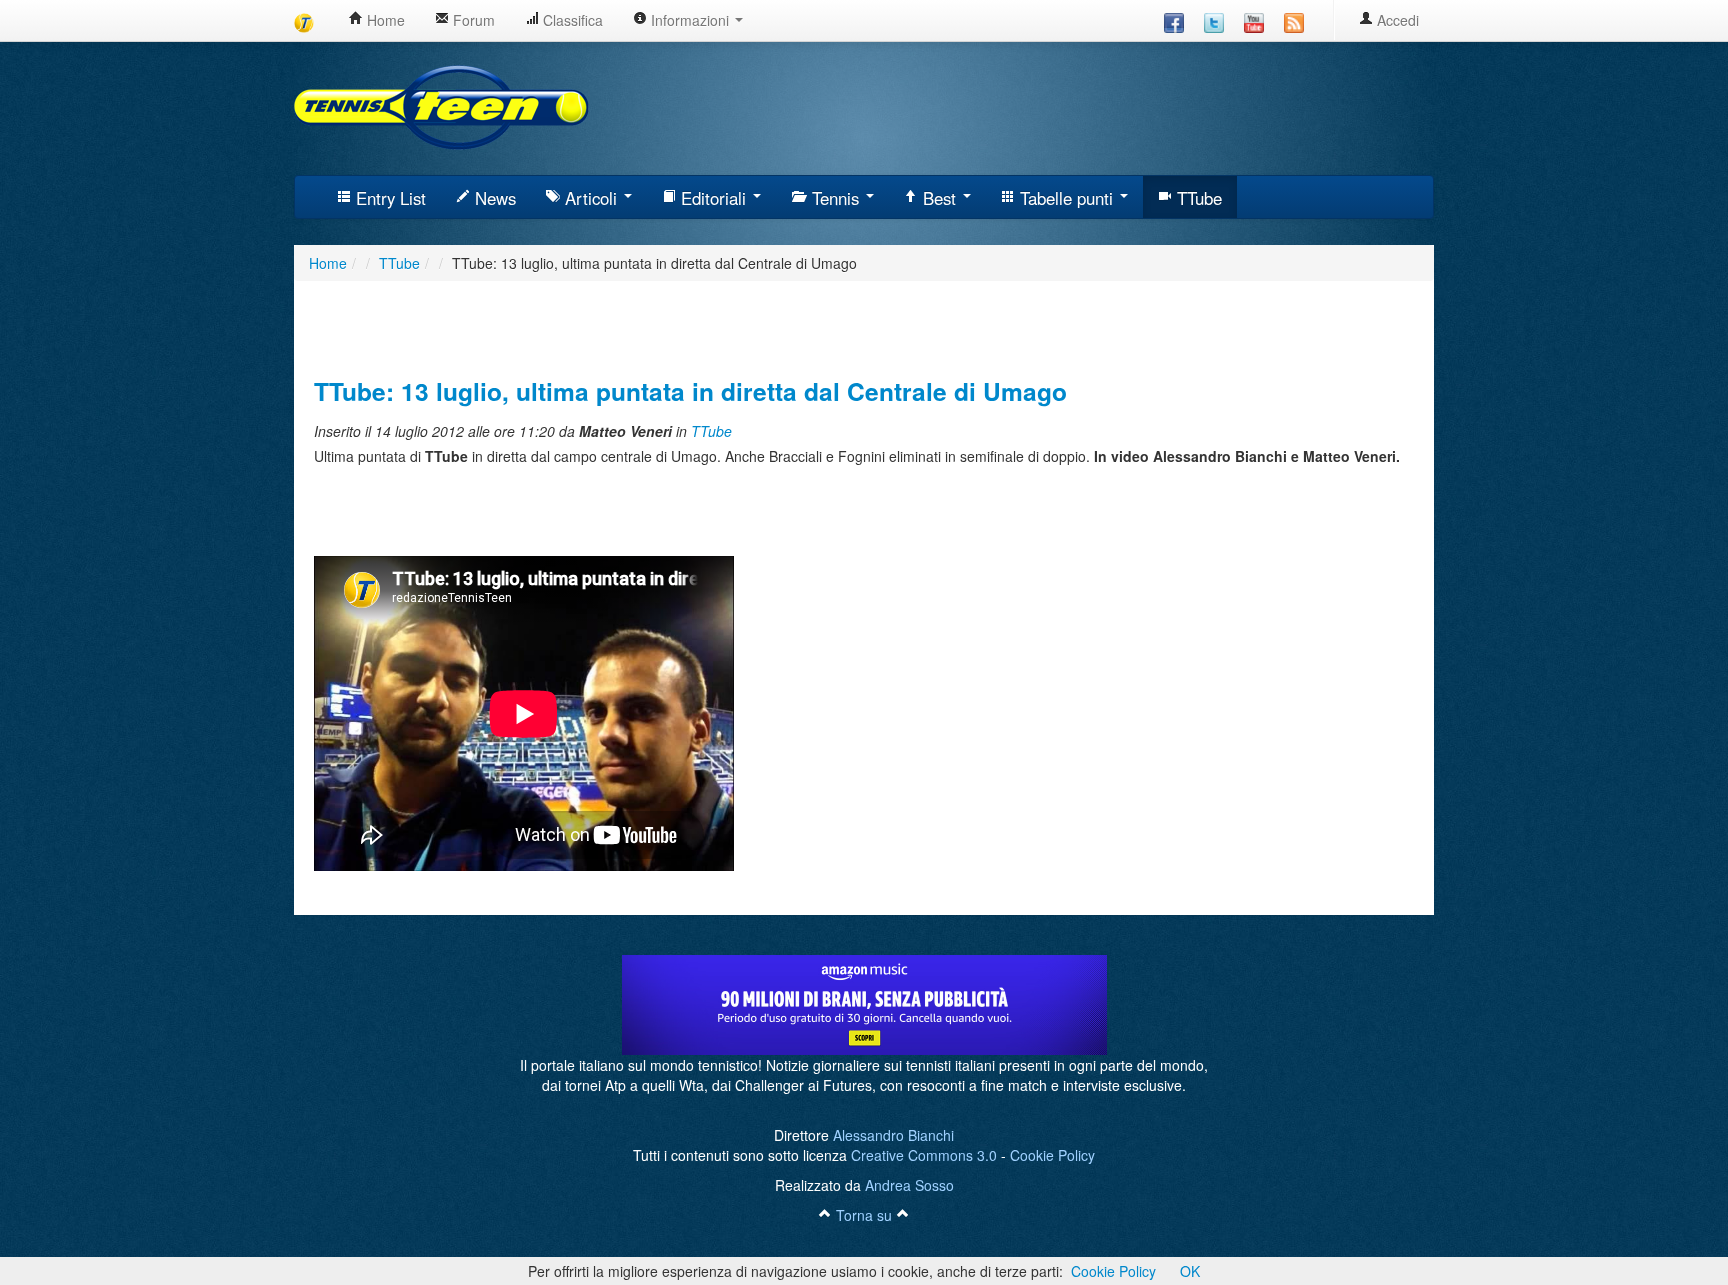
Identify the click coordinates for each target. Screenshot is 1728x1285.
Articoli (591, 198)
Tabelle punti (1066, 198)
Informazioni (690, 20)
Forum (472, 20)
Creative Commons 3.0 (924, 1155)
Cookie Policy (1052, 1155)
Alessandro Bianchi (893, 1135)
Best (939, 198)
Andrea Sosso (909, 1185)
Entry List (388, 198)
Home (384, 20)
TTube (1197, 198)
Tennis (835, 198)
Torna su (864, 1215)
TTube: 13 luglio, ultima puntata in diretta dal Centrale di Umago (690, 391)
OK (1190, 1271)
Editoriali (713, 198)
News (493, 198)
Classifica (571, 20)
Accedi (1396, 20)
